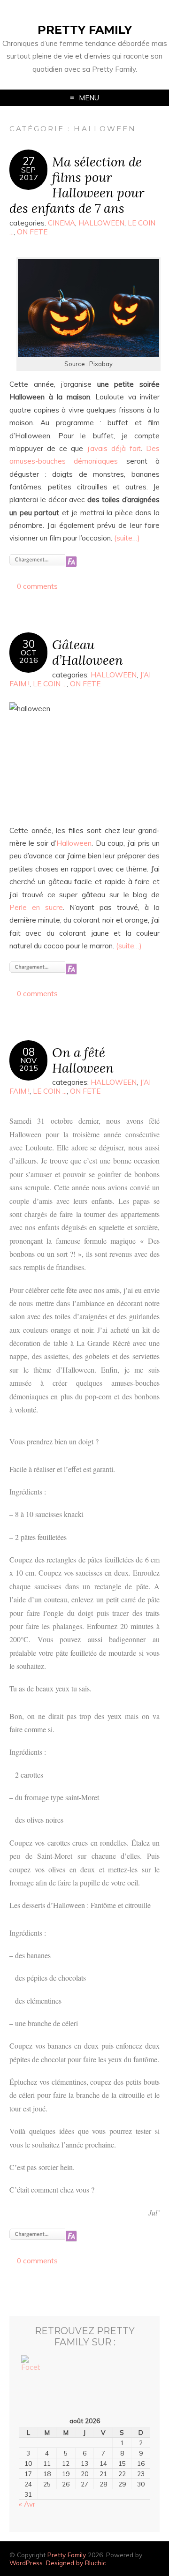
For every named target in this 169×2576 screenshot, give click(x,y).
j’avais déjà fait (114, 448)
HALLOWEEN (101, 223)
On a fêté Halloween (83, 1060)
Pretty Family (85, 30)
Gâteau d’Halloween (88, 652)
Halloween (74, 843)
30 (29, 644)
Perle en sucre (36, 907)
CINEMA (61, 223)
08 (29, 1052)
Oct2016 (29, 656)
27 (29, 161)
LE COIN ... (50, 684)
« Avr (27, 2504)
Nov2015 (29, 1064)
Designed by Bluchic (76, 2563)
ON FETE (32, 232)
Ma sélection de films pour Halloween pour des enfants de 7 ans (77, 184)
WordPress (26, 2563)
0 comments (37, 586)
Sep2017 (29, 173)
